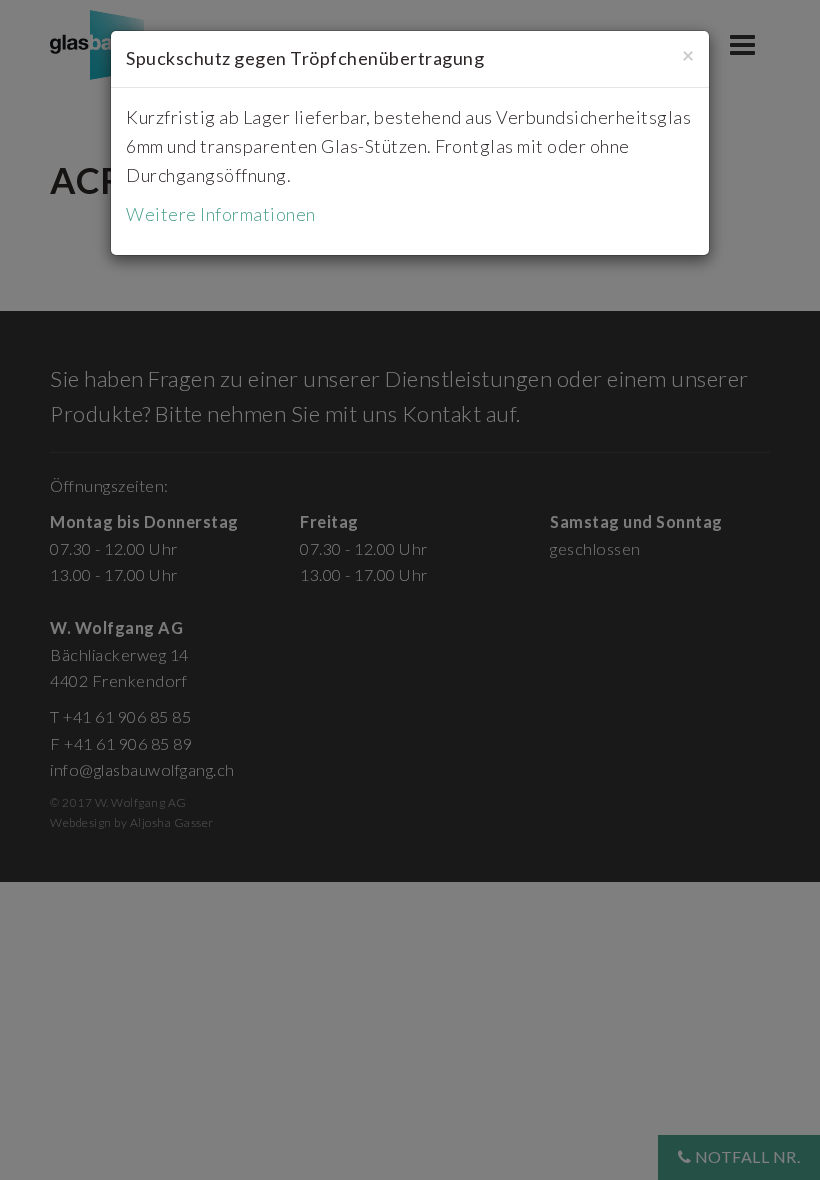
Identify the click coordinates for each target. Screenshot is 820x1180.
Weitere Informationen (221, 214)
